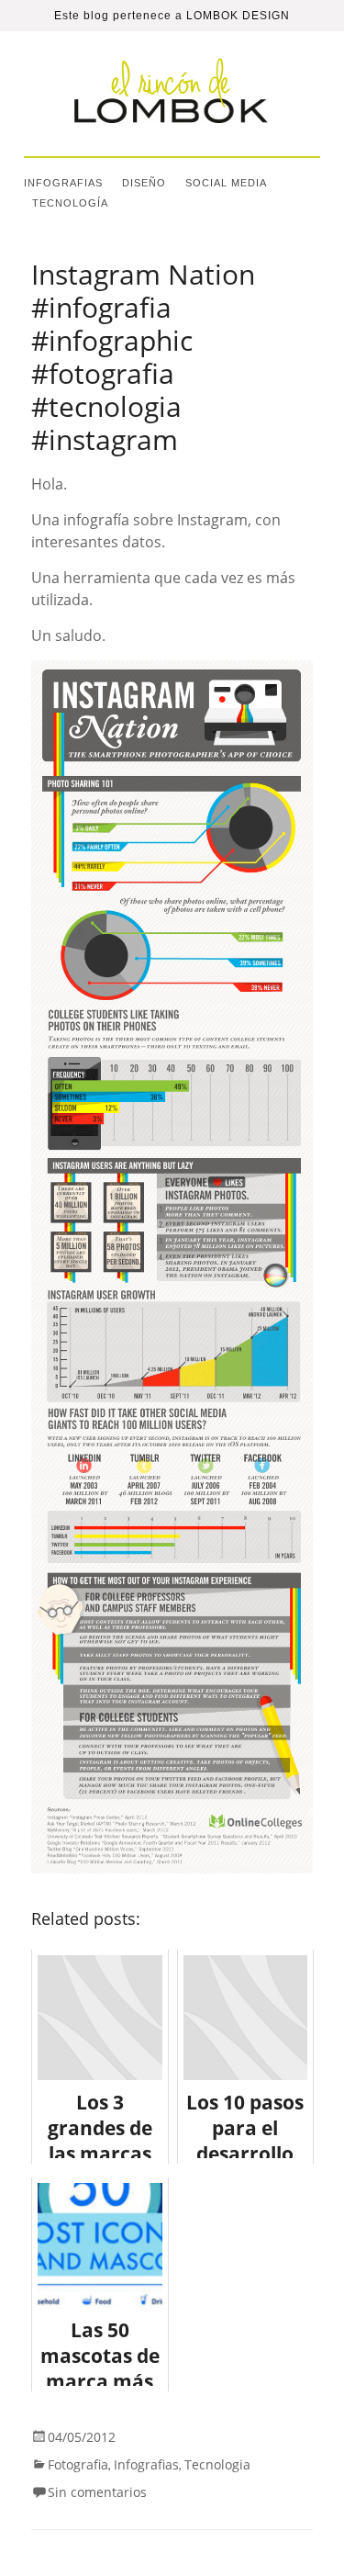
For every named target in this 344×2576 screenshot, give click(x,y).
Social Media (226, 183)
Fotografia (78, 2464)
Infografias (63, 183)
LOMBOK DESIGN (238, 16)
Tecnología (70, 203)
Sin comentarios (97, 2492)
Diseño (144, 183)
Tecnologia (217, 2464)
